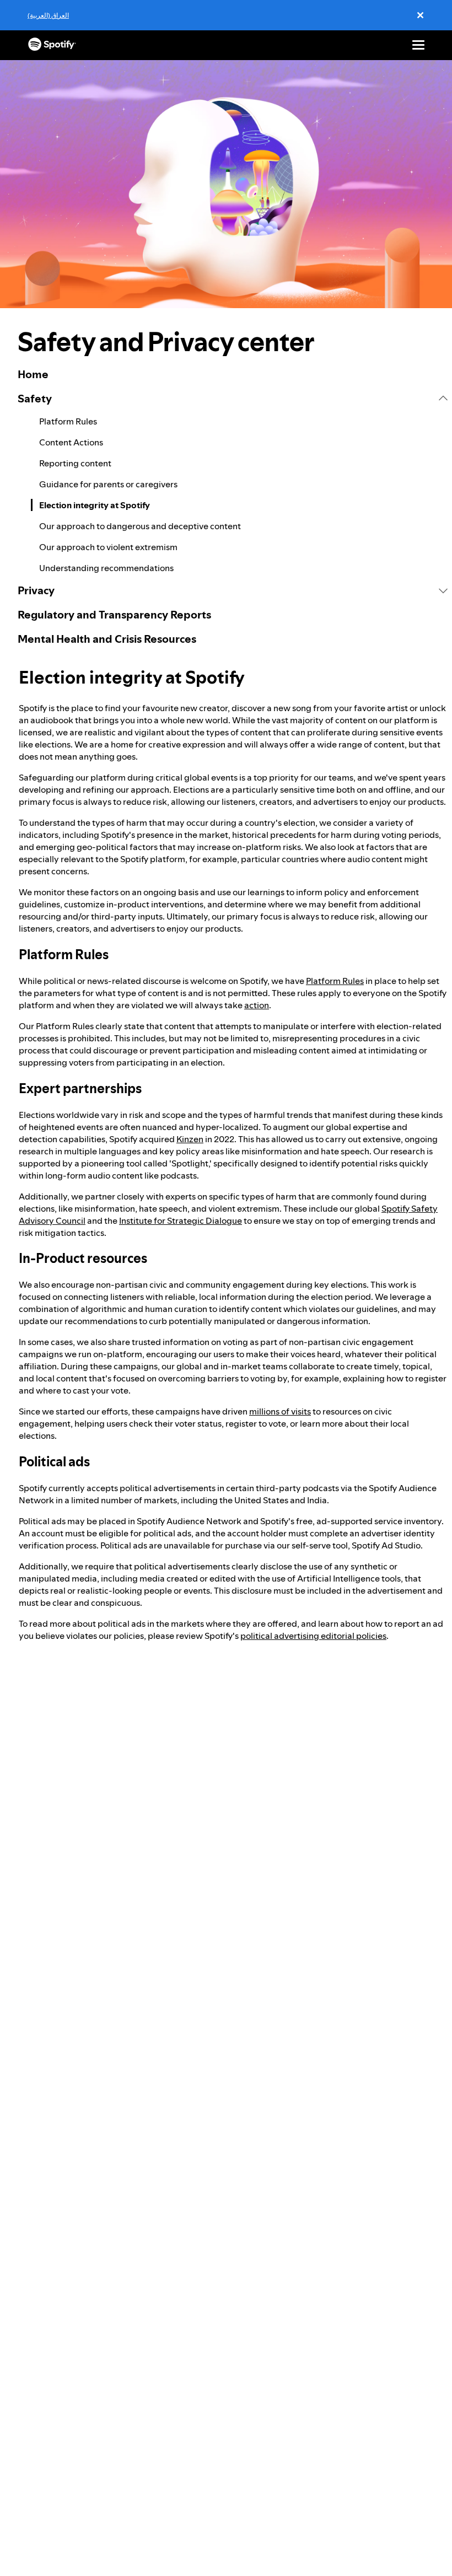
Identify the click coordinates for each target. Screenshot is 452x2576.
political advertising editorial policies (313, 1636)
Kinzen (190, 1139)
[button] (233, 399)
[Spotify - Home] (52, 45)
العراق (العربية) (48, 15)
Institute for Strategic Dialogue (181, 1220)
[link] (233, 374)
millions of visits (280, 1411)
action (257, 1005)
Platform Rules (335, 981)
